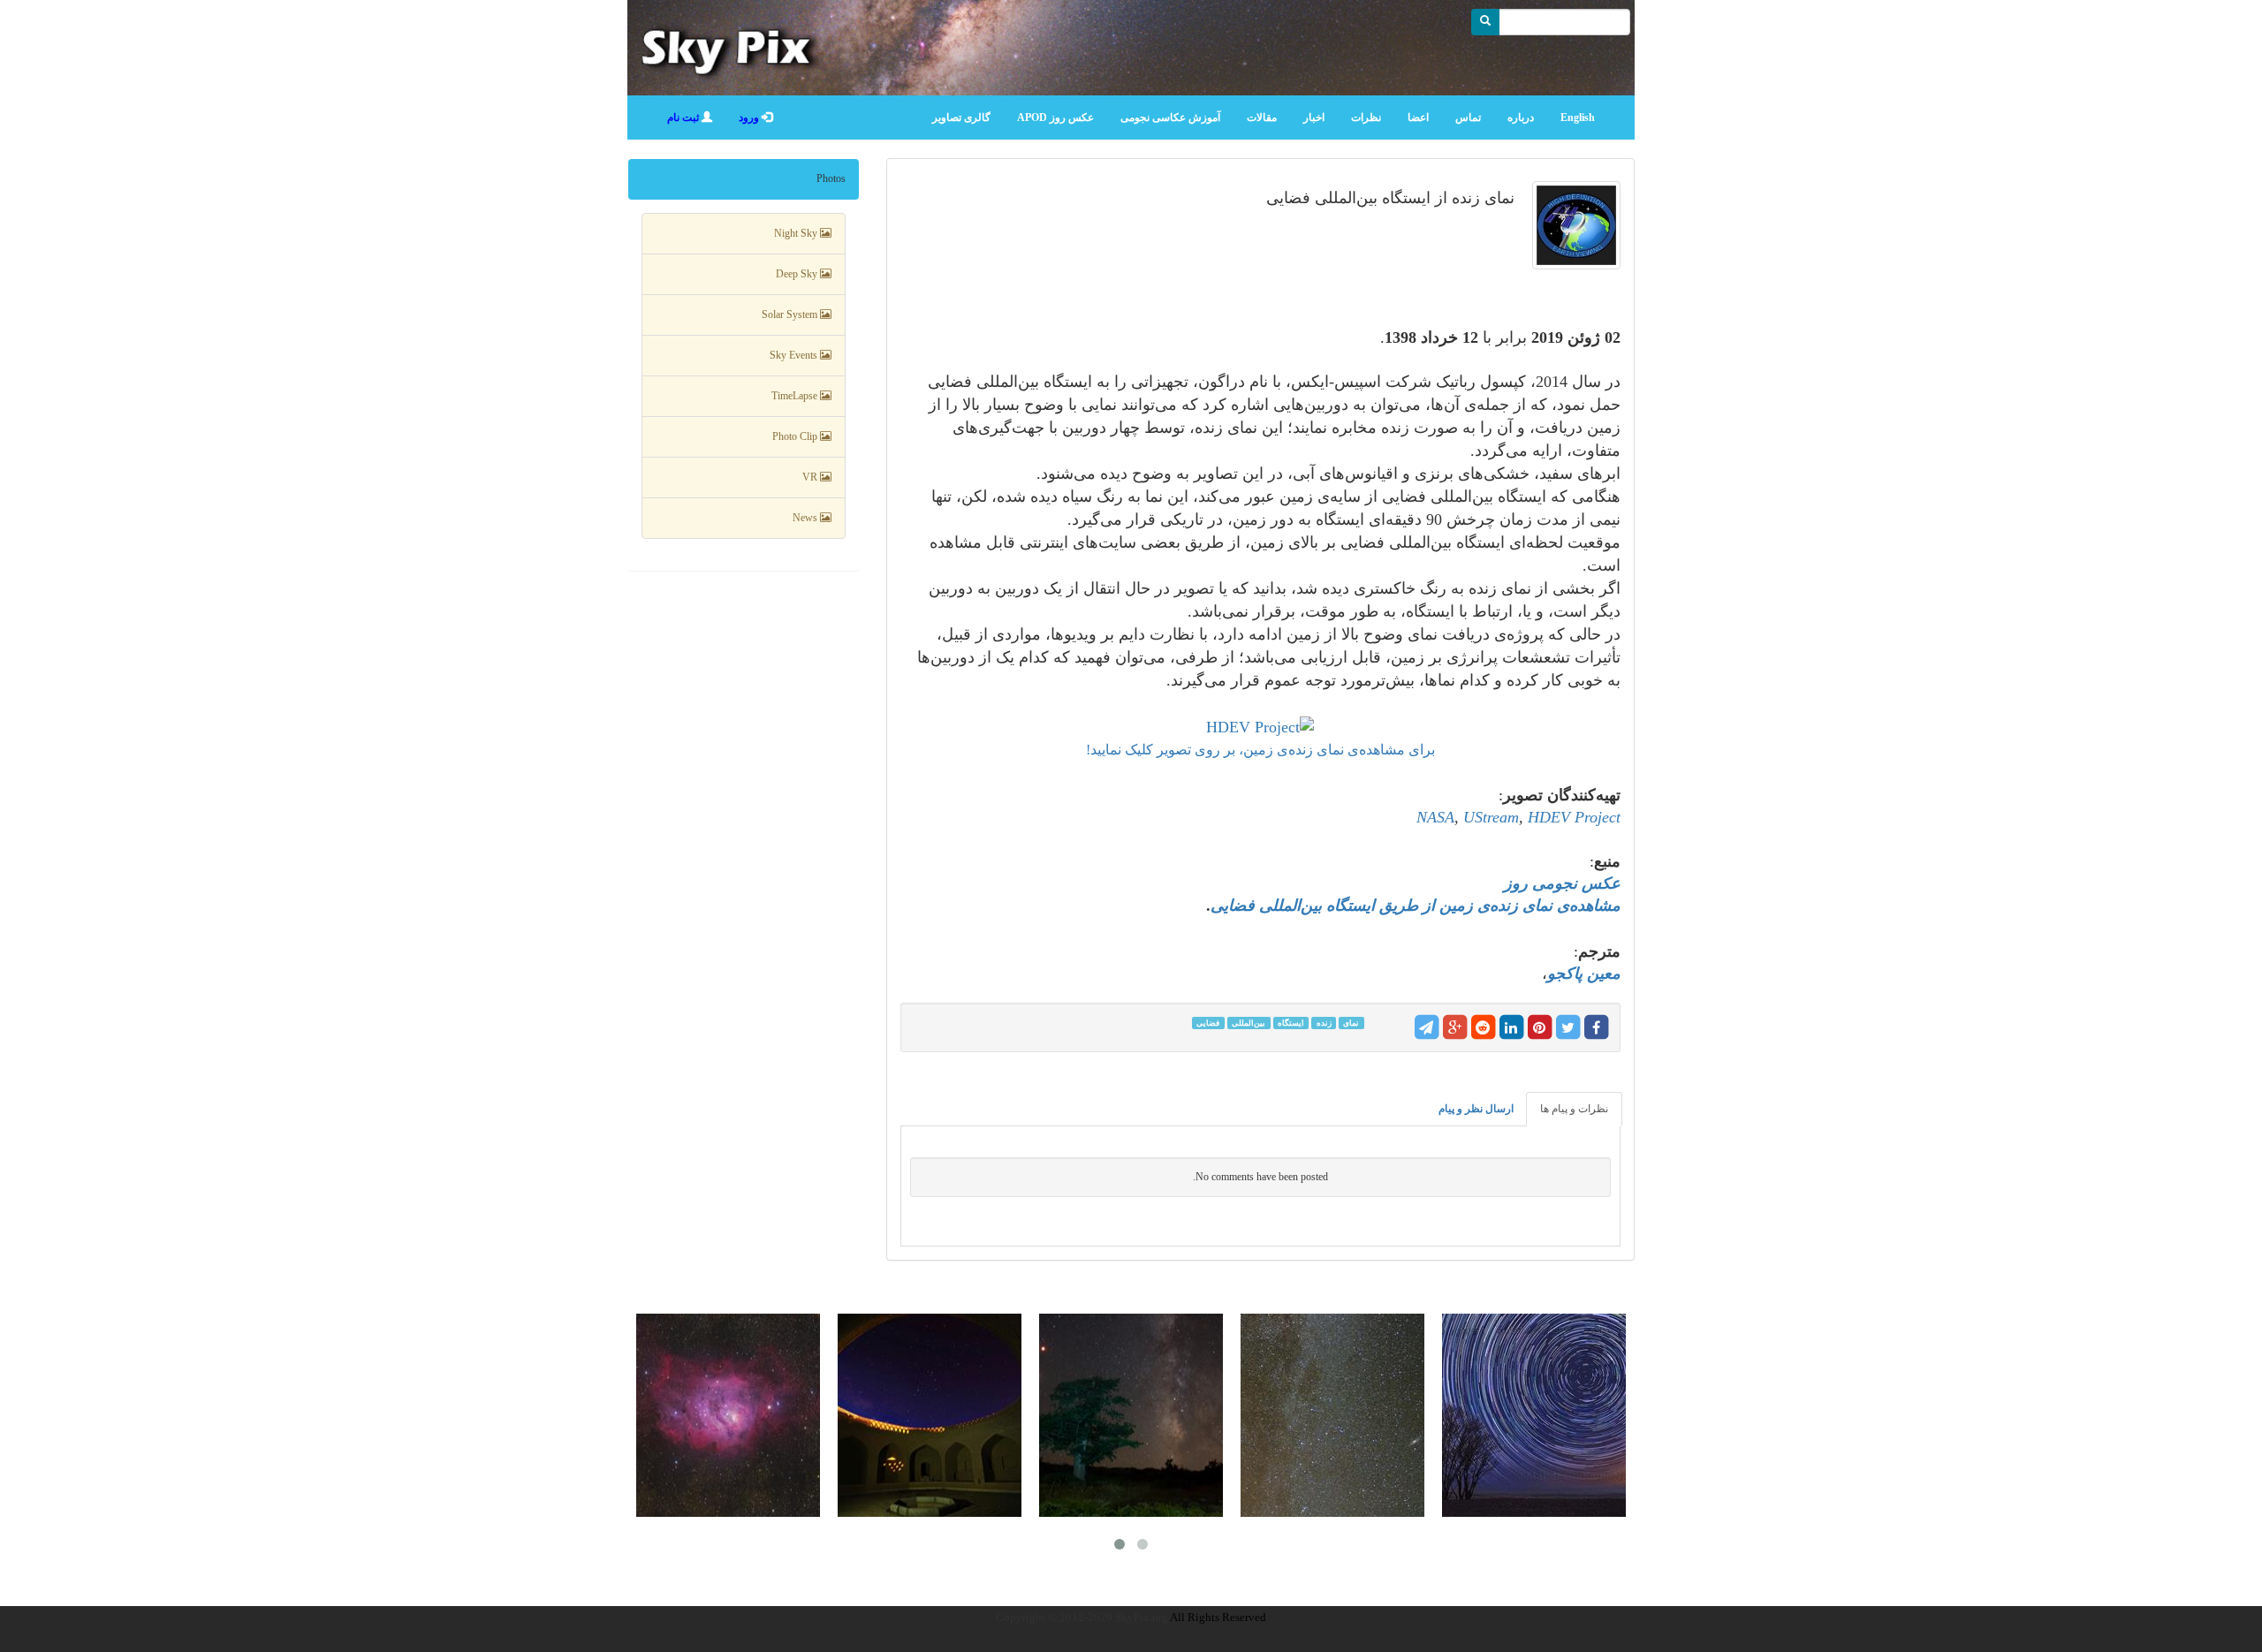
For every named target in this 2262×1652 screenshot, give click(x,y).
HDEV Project (1574, 817)
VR (811, 477)
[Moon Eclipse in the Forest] (1131, 1415)
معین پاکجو (1584, 974)
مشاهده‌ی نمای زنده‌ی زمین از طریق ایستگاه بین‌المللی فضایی (1416, 906)
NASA (1435, 817)
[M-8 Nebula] (728, 1415)
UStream (1491, 817)
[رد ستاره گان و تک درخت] (1534, 1415)
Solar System (791, 314)
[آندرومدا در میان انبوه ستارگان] (1332, 1415)
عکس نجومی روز (1562, 883)
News (806, 518)
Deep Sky (798, 274)
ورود (750, 117)
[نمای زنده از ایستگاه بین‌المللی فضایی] (1572, 234)
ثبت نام (684, 117)
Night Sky (797, 233)
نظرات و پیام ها (1574, 1109)
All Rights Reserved (1218, 1617)
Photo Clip (796, 436)
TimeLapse (796, 396)
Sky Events (795, 355)
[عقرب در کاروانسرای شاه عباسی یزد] (930, 1415)
